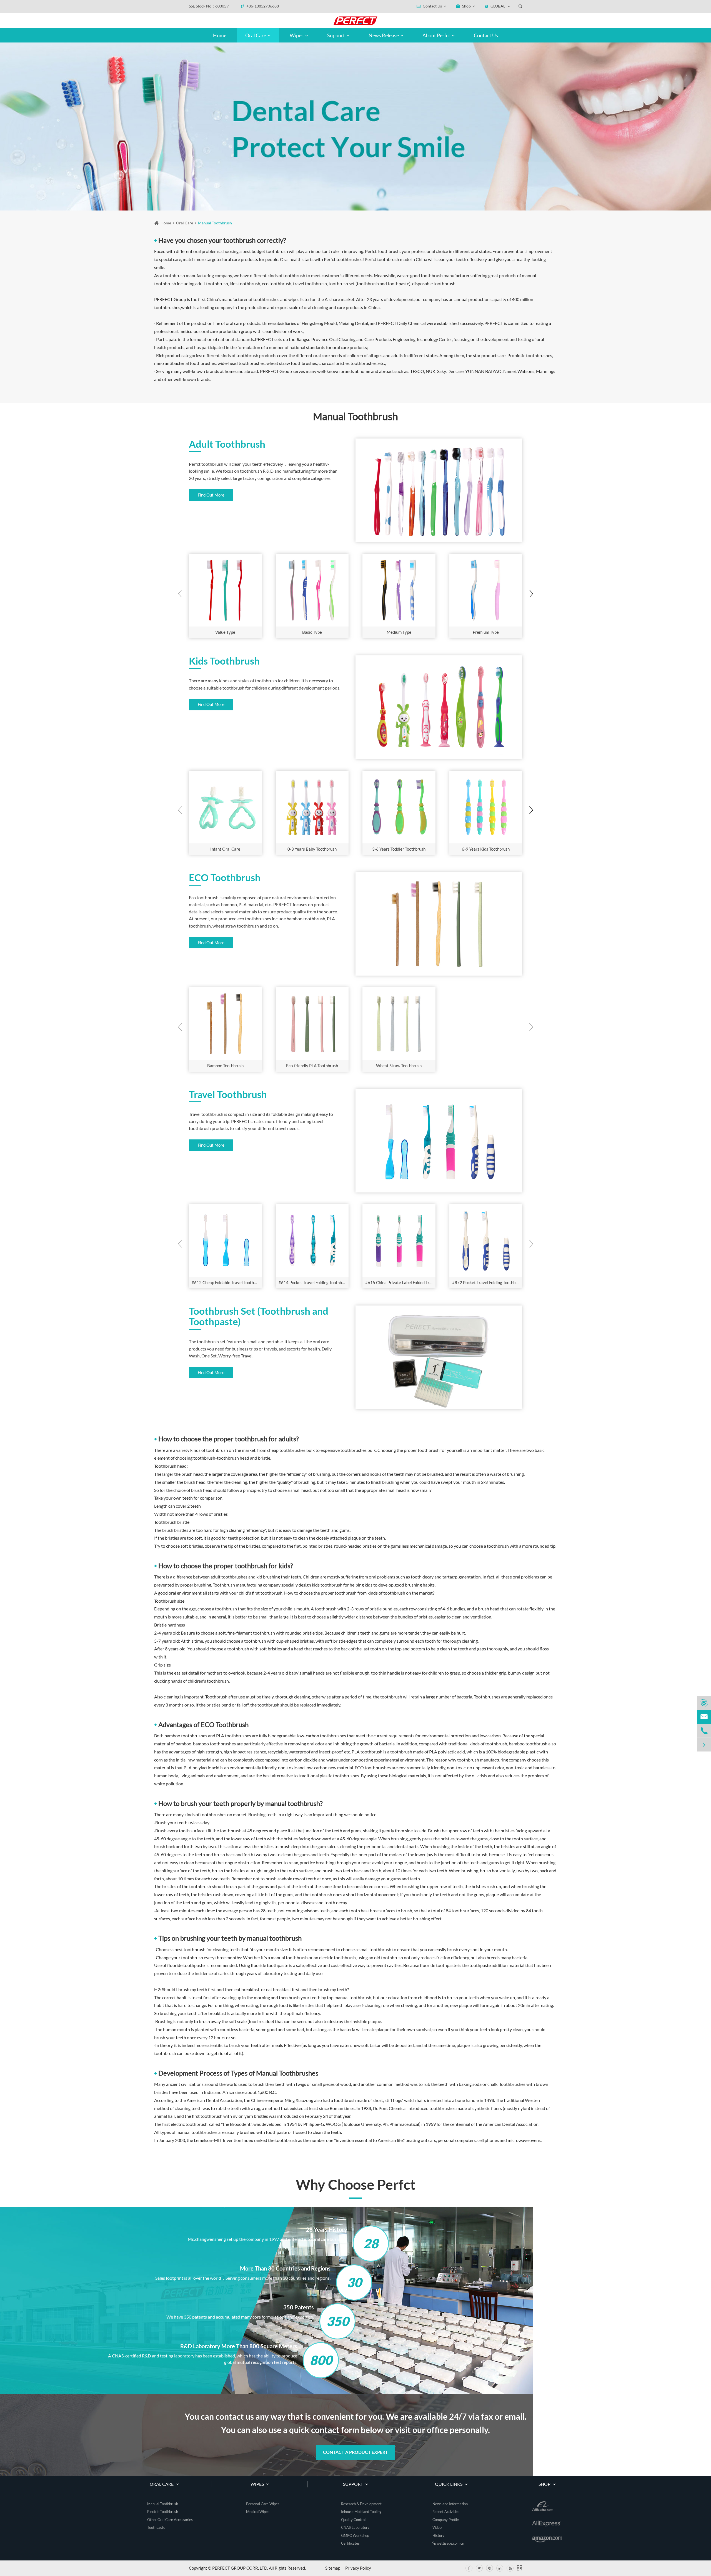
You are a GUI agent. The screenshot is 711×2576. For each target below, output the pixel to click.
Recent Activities (446, 2512)
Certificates (350, 2543)
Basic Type (312, 632)
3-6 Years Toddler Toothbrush (399, 849)
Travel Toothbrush (228, 1094)
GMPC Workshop (355, 2535)
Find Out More (211, 495)
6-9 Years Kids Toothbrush (486, 849)
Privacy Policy (358, 2568)
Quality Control (353, 2520)
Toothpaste (156, 2527)
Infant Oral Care (225, 849)
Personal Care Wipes (263, 2504)
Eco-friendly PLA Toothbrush (312, 1066)
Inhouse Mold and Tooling (361, 2512)
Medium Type (399, 632)
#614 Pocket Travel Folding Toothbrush (314, 1282)
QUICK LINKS (449, 2484)
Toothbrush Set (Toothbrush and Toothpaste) (259, 1316)
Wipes (297, 35)
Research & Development (361, 2504)
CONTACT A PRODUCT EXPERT (355, 2452)
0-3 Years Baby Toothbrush (312, 849)
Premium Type (486, 632)
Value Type (225, 632)
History (438, 2535)
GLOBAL (498, 6)
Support (336, 35)
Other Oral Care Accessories (170, 2520)
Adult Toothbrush (227, 444)
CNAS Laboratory (355, 2527)
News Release (384, 35)
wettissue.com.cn (450, 2543)
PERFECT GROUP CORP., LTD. (240, 2568)
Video (437, 2527)
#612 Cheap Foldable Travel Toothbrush (227, 1282)
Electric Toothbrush (163, 2512)
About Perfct (437, 35)
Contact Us (486, 35)
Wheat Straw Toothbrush (399, 1066)
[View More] (225, 590)
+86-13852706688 (262, 6)
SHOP (545, 2484)
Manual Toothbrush (215, 223)
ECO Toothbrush (225, 878)
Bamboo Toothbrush (225, 1066)
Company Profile (446, 2520)
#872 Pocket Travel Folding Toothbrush (487, 1282)
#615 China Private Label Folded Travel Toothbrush (400, 1282)
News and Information (450, 2504)
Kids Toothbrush (224, 661)
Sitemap (333, 2568)
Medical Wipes (258, 2512)
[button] (531, 594)
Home (220, 35)
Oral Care (256, 35)
